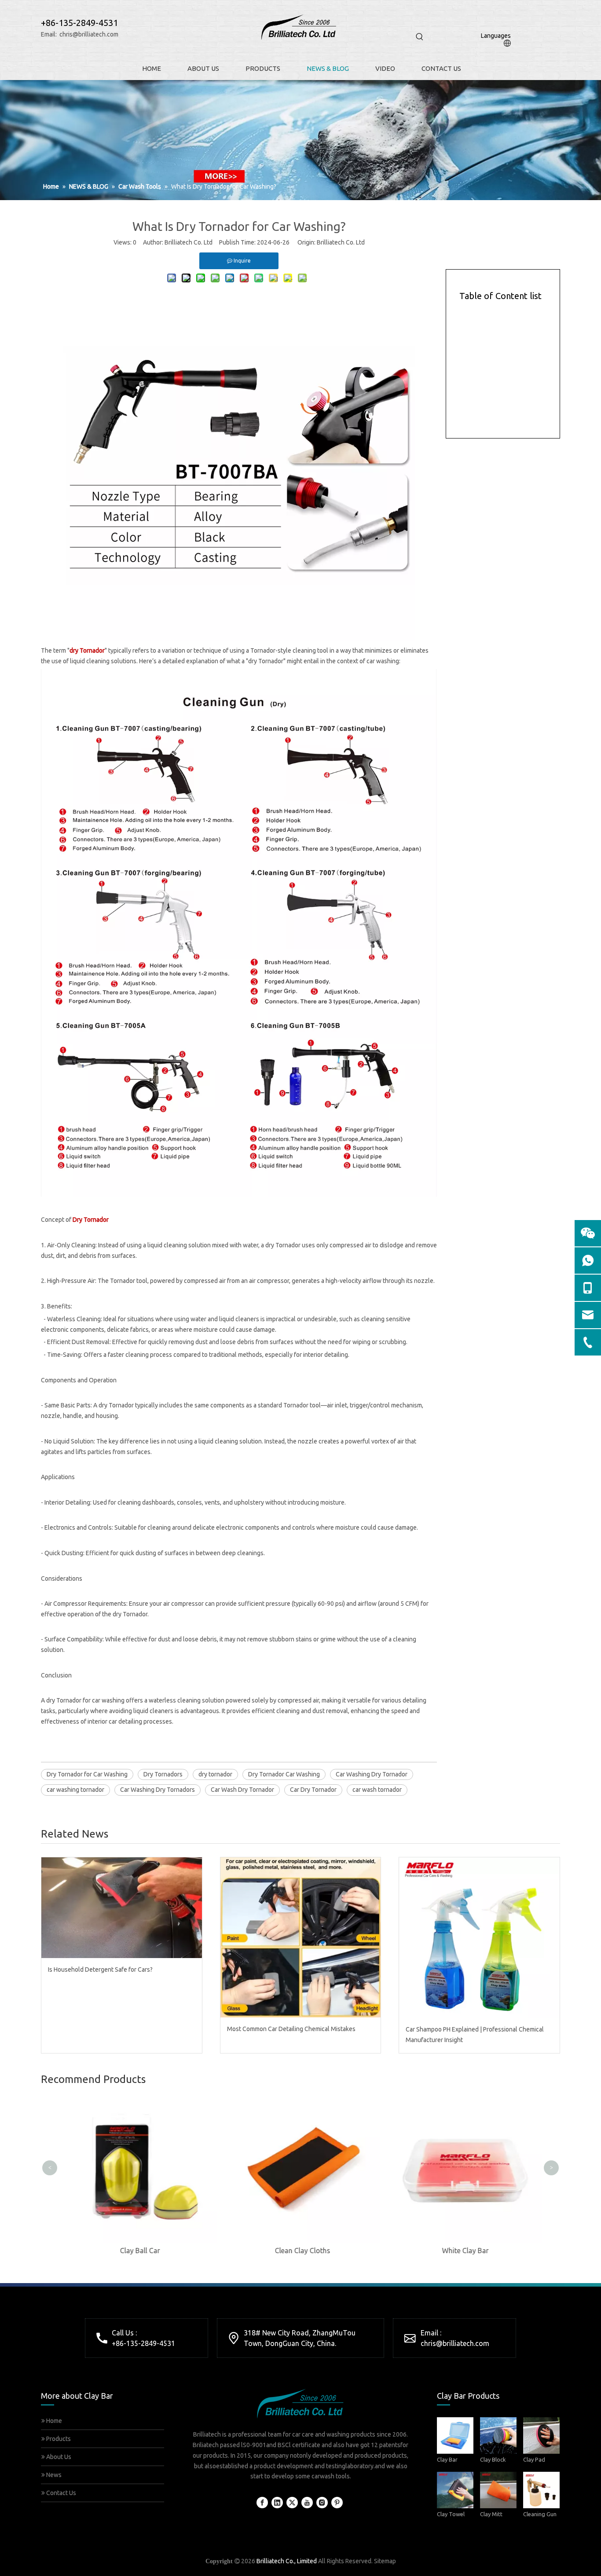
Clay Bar (447, 2459)
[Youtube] (307, 2503)
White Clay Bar (463, 2251)
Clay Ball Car (138, 2251)
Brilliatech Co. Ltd (341, 242)
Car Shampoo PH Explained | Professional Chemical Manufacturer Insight (475, 2035)
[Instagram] (322, 2503)
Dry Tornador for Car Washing (87, 1774)
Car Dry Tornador (313, 1790)
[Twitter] (292, 2503)
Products (58, 2439)
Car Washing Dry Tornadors (158, 1790)
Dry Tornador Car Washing (284, 1774)
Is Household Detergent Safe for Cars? (100, 1969)
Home (53, 2421)
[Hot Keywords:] (420, 37)
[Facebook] (262, 2503)
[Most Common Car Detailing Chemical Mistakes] (301, 1937)
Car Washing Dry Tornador (372, 1774)
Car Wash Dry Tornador (242, 1790)
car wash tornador (377, 1790)
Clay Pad (534, 2459)
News (53, 2475)
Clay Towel (451, 2514)
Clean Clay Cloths (300, 2251)
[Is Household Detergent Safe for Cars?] (122, 1907)
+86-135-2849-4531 (143, 2343)
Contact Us (60, 2493)
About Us (58, 2457)
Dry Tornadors (163, 1774)
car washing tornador (75, 1790)
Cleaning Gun (540, 2514)
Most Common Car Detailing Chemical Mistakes (291, 2029)
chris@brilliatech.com (89, 34)
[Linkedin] (277, 2503)
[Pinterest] (337, 2503)
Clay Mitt (491, 2514)
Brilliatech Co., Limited (287, 2561)
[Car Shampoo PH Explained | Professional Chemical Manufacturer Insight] (479, 1938)
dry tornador (215, 1774)
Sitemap (385, 2561)
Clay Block (493, 2459)
